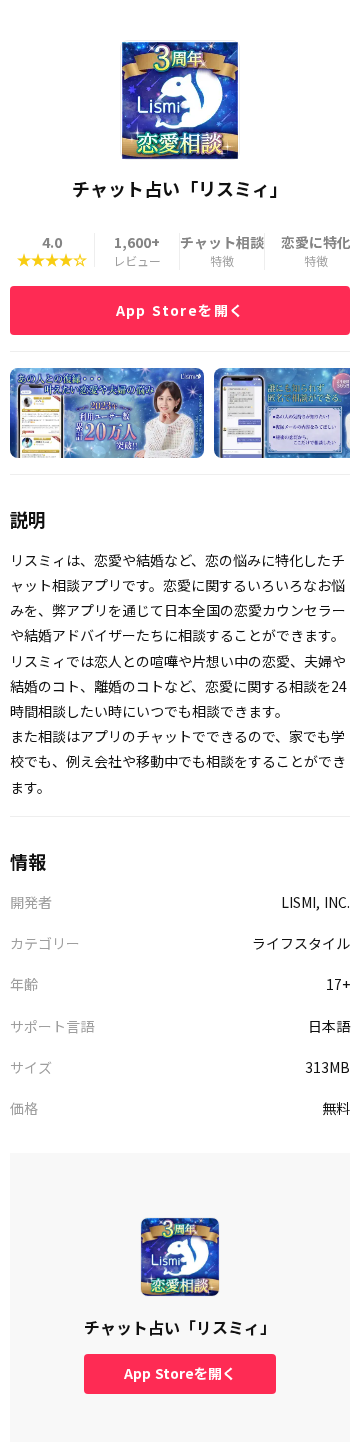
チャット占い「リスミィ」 (180, 1327)
